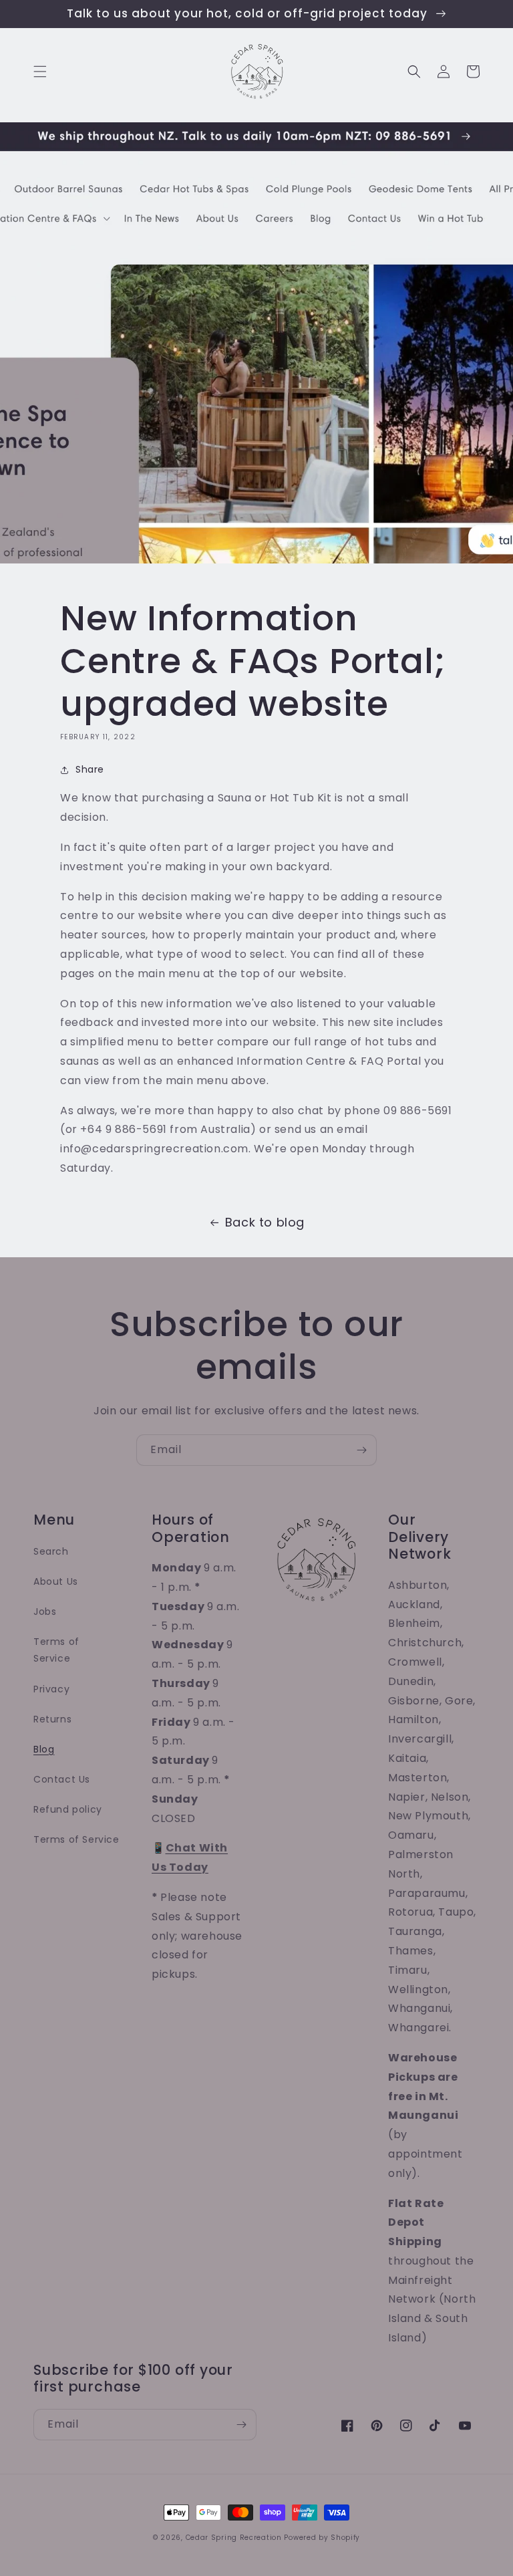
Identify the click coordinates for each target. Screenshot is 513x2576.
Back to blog (265, 1222)
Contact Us (62, 1779)
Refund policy (68, 1809)
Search (51, 1551)
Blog (44, 1749)
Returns (52, 1719)
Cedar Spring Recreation (234, 2538)
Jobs (45, 1612)
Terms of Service (56, 1650)
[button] (40, 72)
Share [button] (90, 769)
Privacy (51, 1689)
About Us (56, 1581)
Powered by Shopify (322, 2538)
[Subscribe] (361, 1450)
